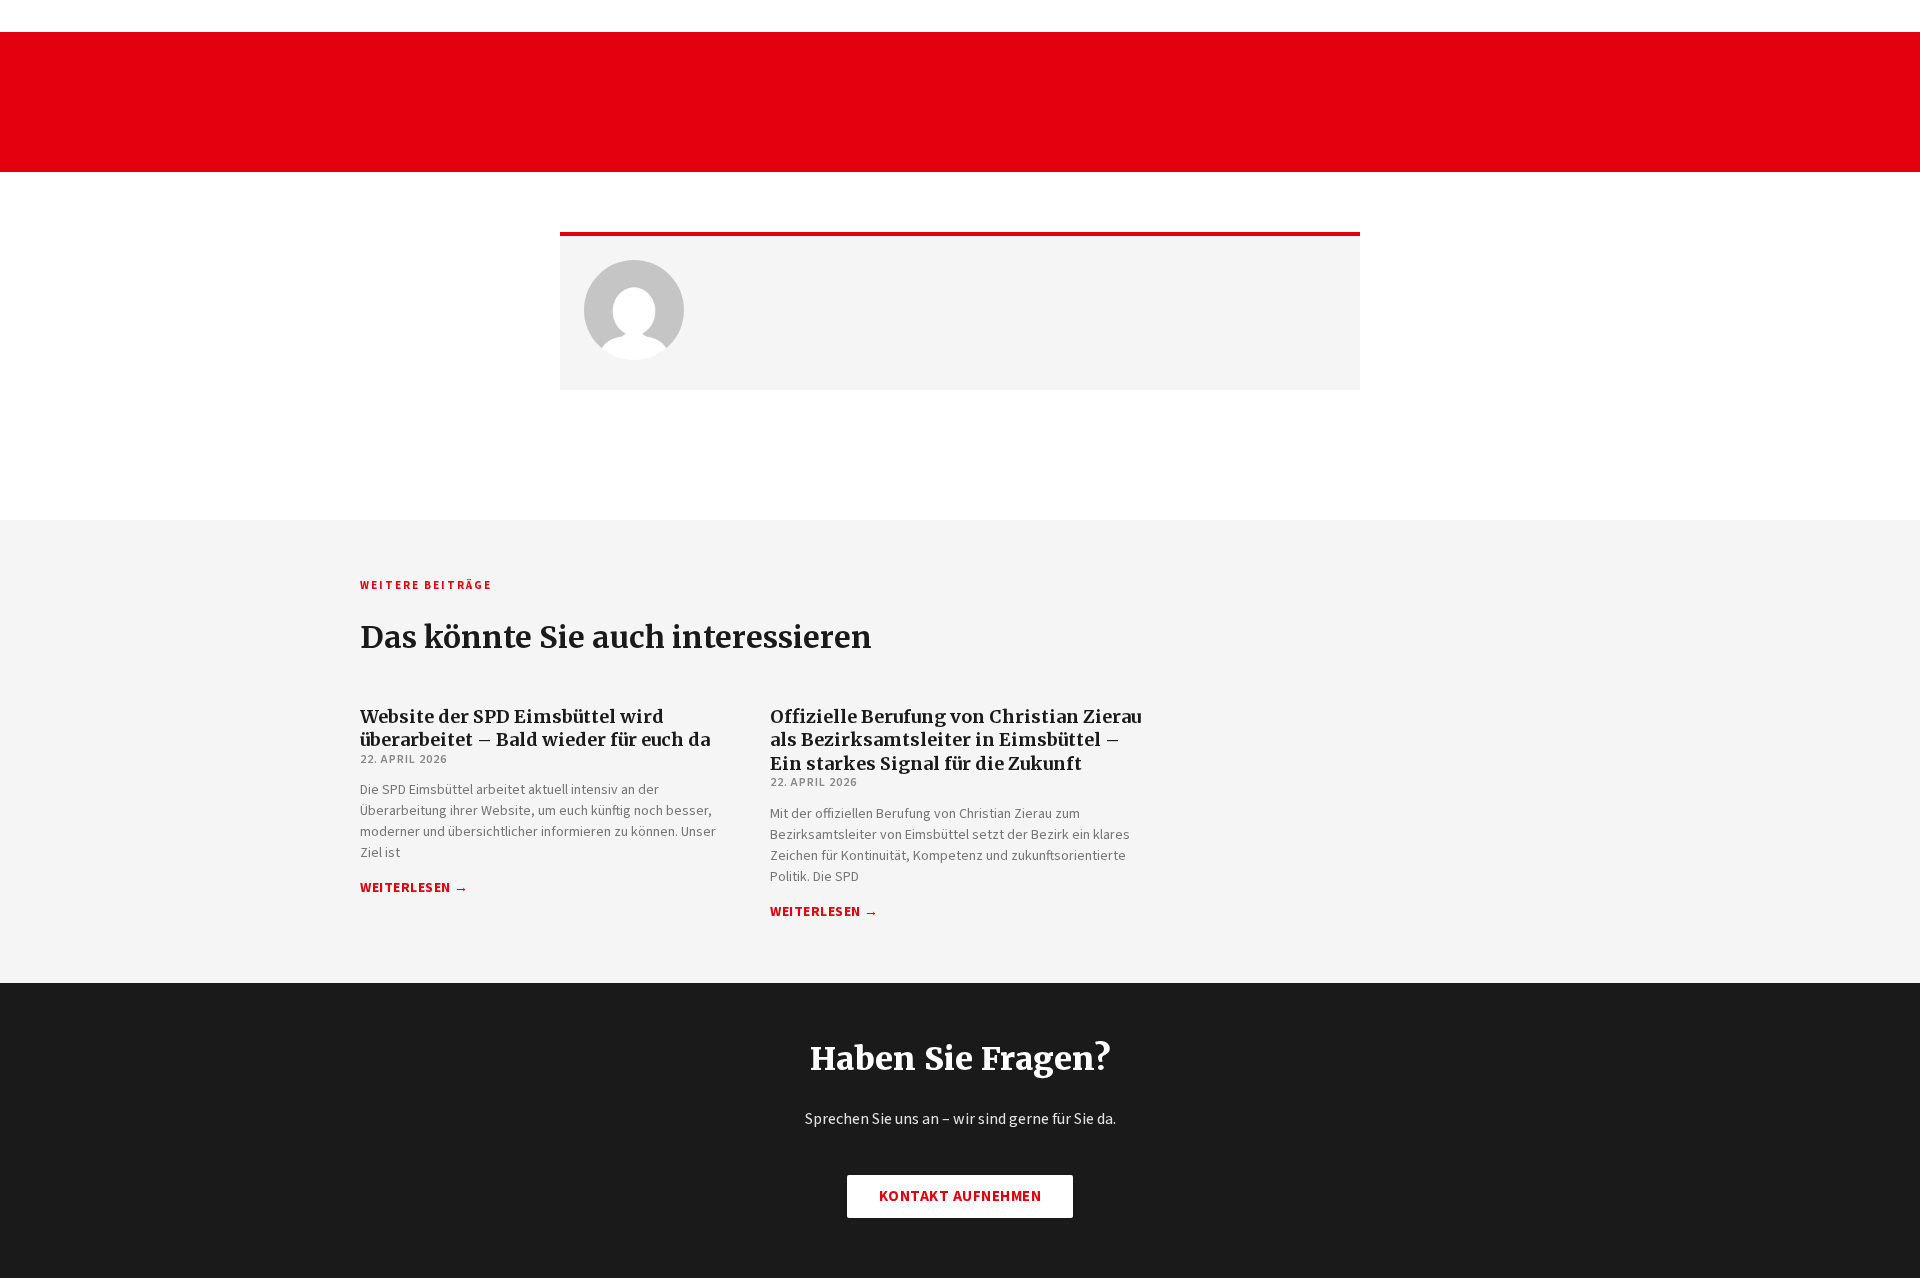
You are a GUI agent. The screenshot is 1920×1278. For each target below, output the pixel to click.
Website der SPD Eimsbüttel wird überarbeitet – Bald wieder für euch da (535, 728)
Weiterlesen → (414, 888)
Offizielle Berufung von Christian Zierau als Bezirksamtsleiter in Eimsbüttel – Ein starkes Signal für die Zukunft (955, 740)
